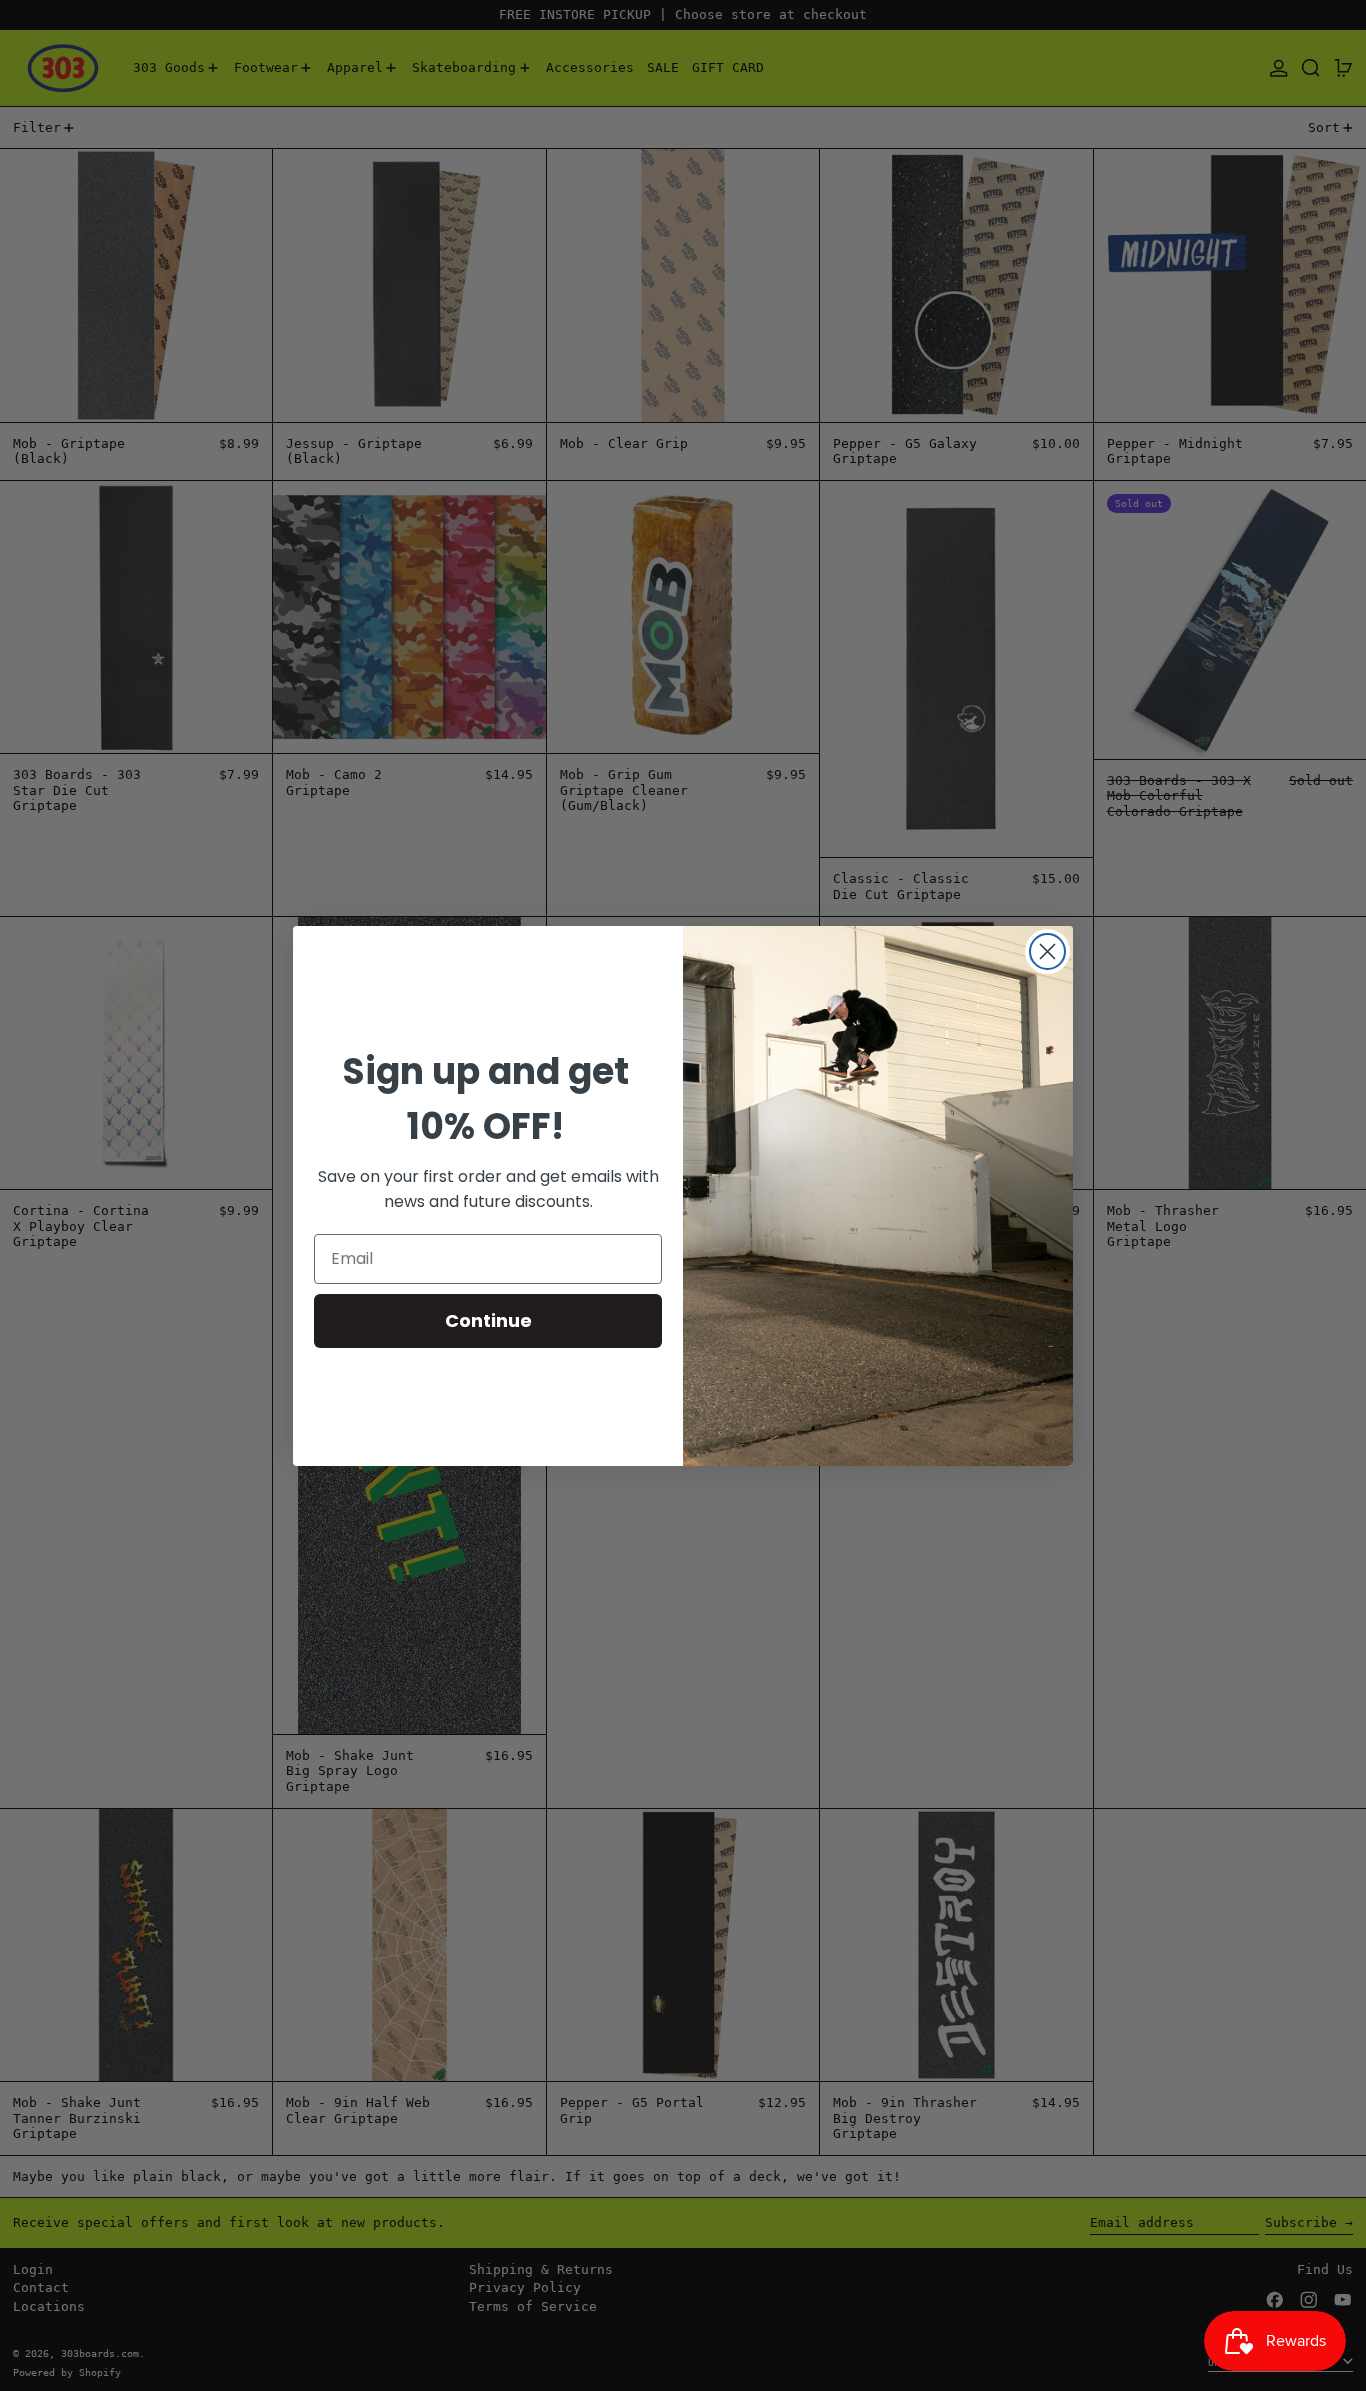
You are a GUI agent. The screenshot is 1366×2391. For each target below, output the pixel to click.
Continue (488, 1320)
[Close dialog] (1047, 951)
